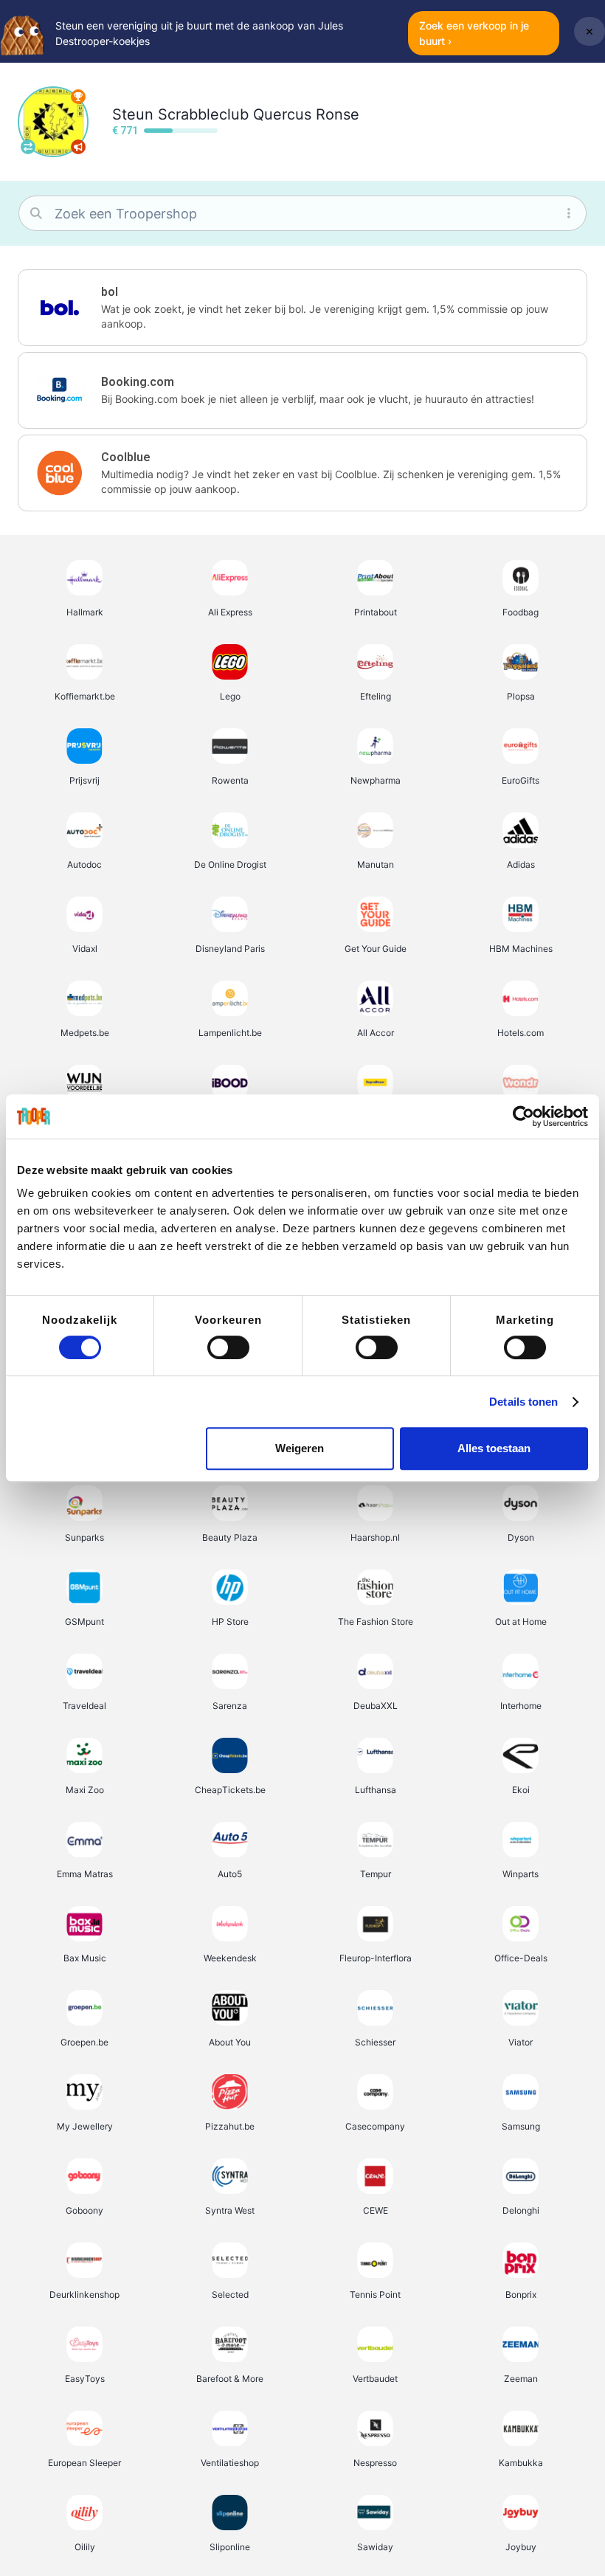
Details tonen (523, 1402)
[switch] (228, 1347)
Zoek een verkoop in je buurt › (474, 33)
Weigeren (300, 1448)
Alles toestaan (494, 1448)
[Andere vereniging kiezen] (28, 147)
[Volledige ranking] (78, 97)
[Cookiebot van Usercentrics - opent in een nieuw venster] (523, 1116)
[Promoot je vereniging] (78, 147)
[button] (302, 308)
